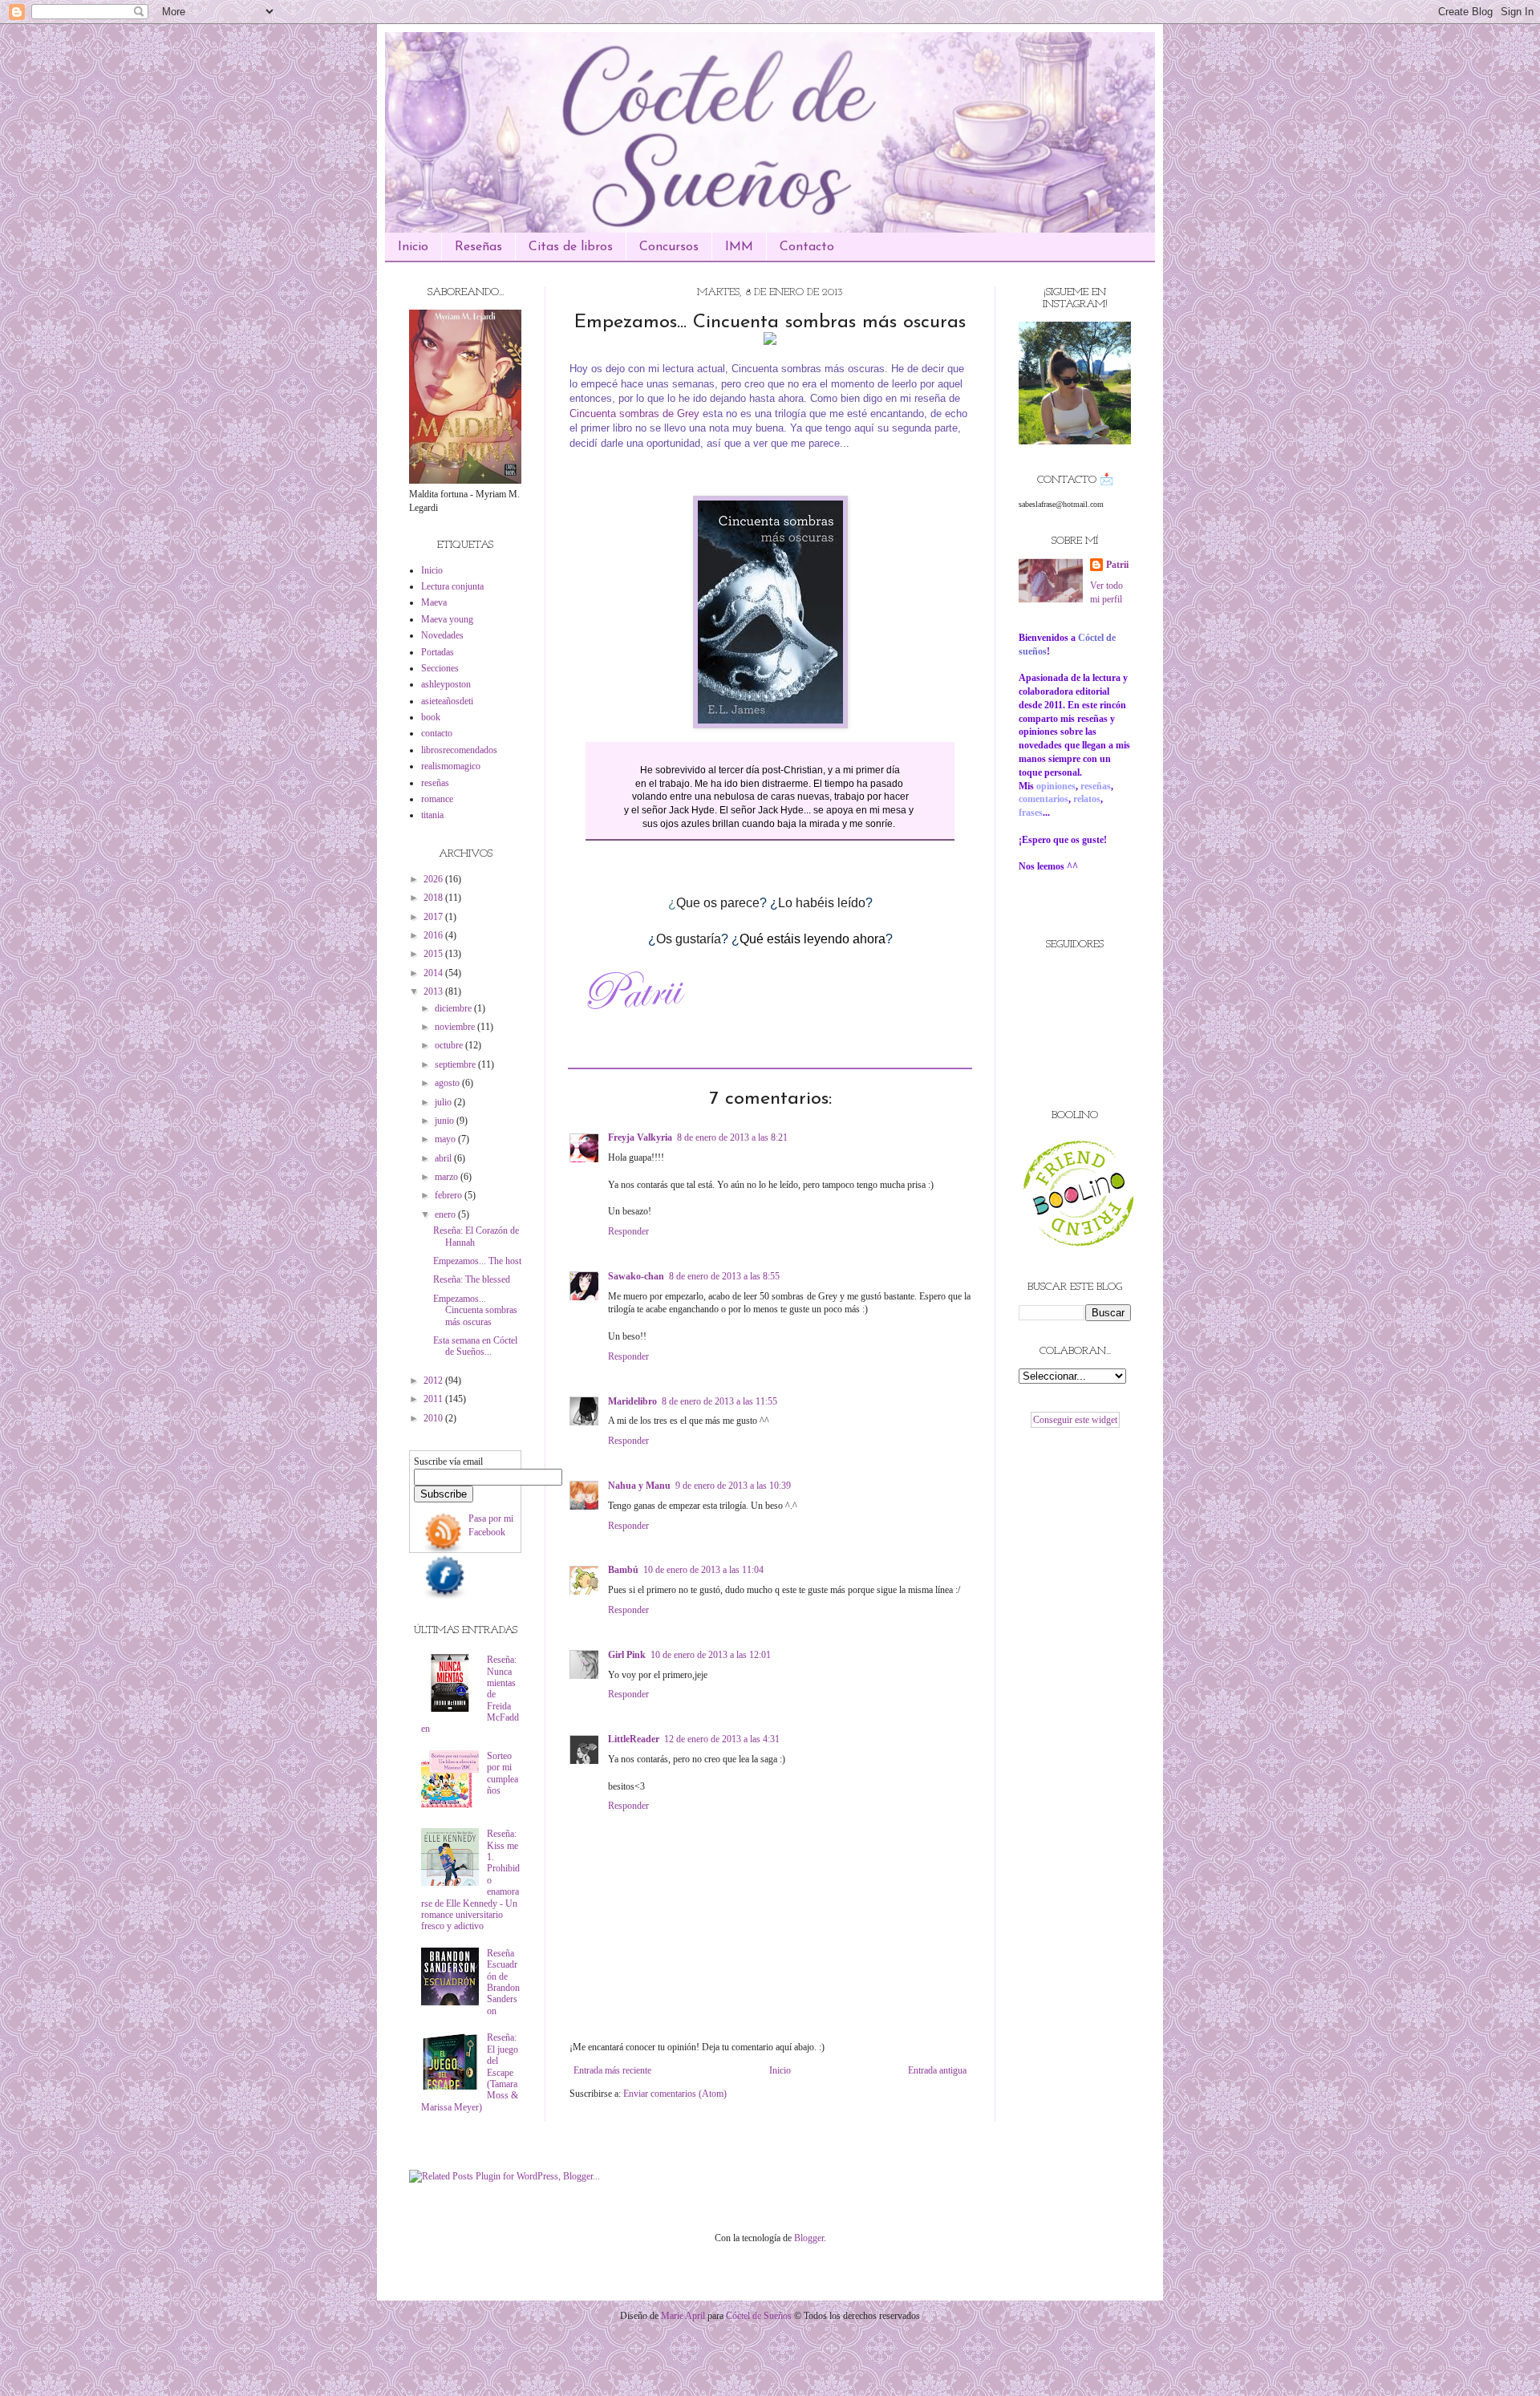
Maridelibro (632, 1401)
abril (444, 1158)
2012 (434, 1380)
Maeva (434, 602)
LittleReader (634, 1739)
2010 (434, 1418)
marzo (448, 1177)
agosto (448, 1083)
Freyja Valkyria (640, 1137)
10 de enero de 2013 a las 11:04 (703, 1570)
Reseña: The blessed (472, 1279)
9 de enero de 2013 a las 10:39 (733, 1486)
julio (444, 1102)
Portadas (438, 652)
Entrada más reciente (612, 2070)
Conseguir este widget (1075, 1420)
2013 (434, 991)
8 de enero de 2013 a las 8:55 (724, 1276)
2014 (434, 973)
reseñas (435, 783)
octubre (450, 1045)
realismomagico (451, 766)
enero (446, 1214)
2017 (434, 917)
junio (446, 1121)
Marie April (683, 2316)
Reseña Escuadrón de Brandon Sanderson (503, 1982)
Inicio (413, 247)
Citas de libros (571, 247)
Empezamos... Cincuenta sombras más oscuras (475, 1310)
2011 (434, 1399)
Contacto (807, 247)
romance (437, 799)
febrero (450, 1195)
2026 (434, 879)
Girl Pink (627, 1655)
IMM (739, 247)
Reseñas (478, 247)
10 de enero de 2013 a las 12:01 (711, 1655)
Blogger (809, 2238)
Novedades (442, 635)
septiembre (456, 1064)
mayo (446, 1139)
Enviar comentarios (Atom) (675, 2094)
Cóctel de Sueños (759, 2316)
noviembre (456, 1027)
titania (432, 815)
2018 (434, 898)
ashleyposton (446, 684)
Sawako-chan (636, 1276)
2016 (434, 935)
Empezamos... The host (477, 1261)
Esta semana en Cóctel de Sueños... (475, 1346)
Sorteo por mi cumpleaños (503, 1773)
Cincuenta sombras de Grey (634, 414)
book (431, 717)
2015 (434, 954)
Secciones (440, 668)
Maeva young (447, 619)
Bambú (623, 1570)
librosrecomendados (459, 750)
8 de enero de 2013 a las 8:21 (732, 1137)
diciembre (454, 1008)
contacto (437, 733)
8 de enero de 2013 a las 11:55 (719, 1401)
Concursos (669, 247)
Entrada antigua (937, 2070)
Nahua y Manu (639, 1486)
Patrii (1117, 565)
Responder (628, 1231)
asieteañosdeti (447, 701)
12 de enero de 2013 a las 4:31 (722, 1739)
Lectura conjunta (452, 586)
